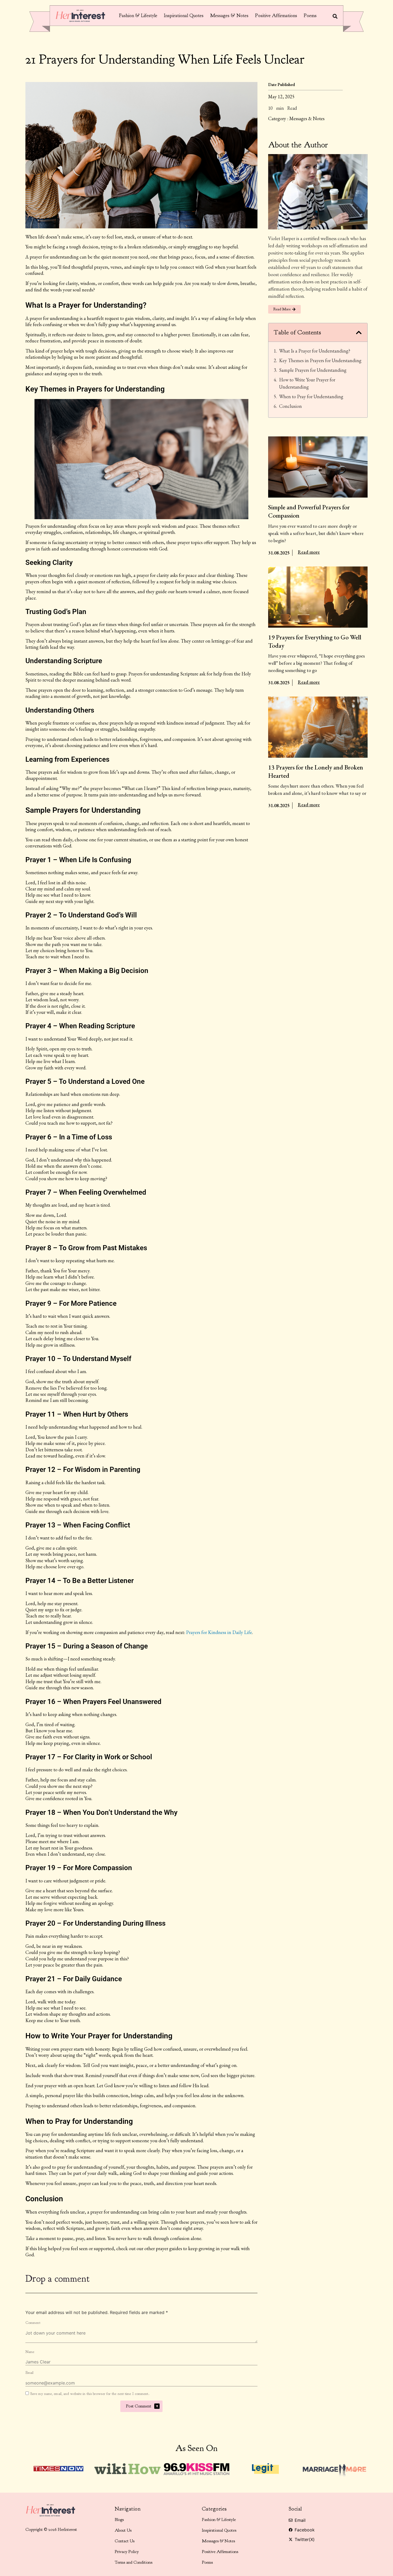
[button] (359, 333)
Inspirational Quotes (184, 16)
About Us (123, 2530)
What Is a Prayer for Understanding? (315, 351)
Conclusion (290, 406)
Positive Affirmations (276, 16)
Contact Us (125, 2541)
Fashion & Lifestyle (138, 16)
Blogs (119, 2520)
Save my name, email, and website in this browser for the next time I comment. (90, 2394)
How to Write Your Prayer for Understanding (307, 383)
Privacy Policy (127, 2552)
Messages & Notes (229, 16)
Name (30, 2352)
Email (30, 2373)
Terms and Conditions (134, 2562)
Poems (310, 16)
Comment (33, 2323)
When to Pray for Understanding (311, 396)
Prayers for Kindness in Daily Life (219, 1632)
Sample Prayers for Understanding (313, 370)
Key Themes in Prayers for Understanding (320, 360)
